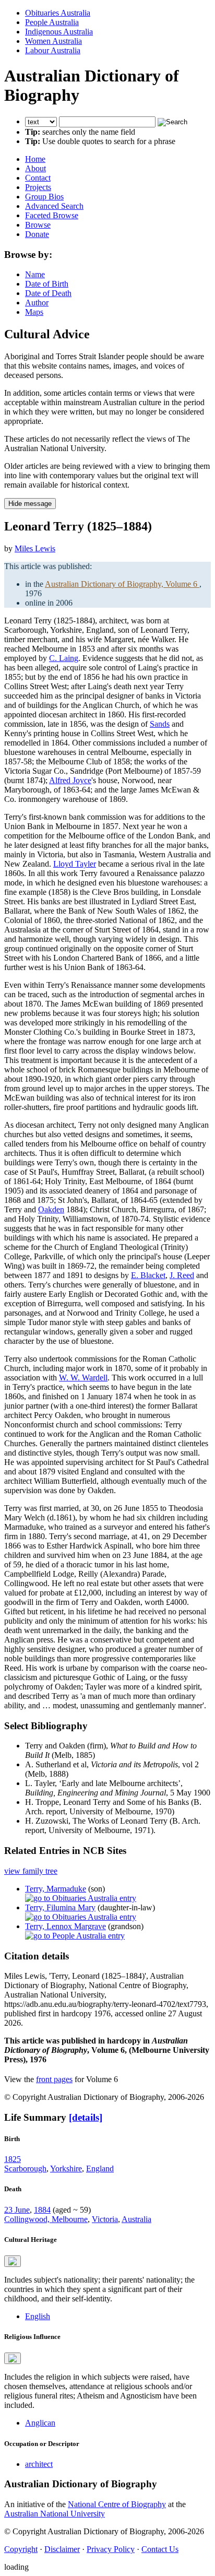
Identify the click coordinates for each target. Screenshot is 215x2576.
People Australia (52, 22)
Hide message (30, 504)
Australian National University (55, 2514)
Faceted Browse (52, 215)
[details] (86, 2117)
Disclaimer (62, 2549)
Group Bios (44, 197)
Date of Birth (47, 284)
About (35, 168)
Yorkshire (66, 2169)
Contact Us (160, 2549)
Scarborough (25, 2169)
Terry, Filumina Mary (60, 1907)
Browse (38, 225)
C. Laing (64, 658)
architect (39, 2464)
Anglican (40, 2423)
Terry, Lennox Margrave (65, 1926)
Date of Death (48, 293)
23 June (17, 2210)
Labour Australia (53, 50)
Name (35, 274)
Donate (37, 234)
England (100, 2169)
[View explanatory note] (13, 2261)
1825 (13, 2159)
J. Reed (182, 1275)
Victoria (105, 2219)
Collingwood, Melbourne (46, 2219)
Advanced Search (54, 206)
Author (37, 303)
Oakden (51, 1209)
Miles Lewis (35, 548)
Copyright (21, 2549)
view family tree (31, 1871)
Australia (136, 2219)
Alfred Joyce (70, 780)
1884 (42, 2210)
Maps (34, 312)
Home (35, 159)
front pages (54, 2079)
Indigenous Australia (59, 32)
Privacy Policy (111, 2549)
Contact (38, 178)
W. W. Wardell (83, 1378)
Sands (160, 724)
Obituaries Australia (58, 13)
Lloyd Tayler (75, 864)
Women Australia (53, 41)
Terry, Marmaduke (56, 1889)
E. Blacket (148, 1275)
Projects (38, 187)
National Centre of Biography (117, 2504)
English (38, 2316)
